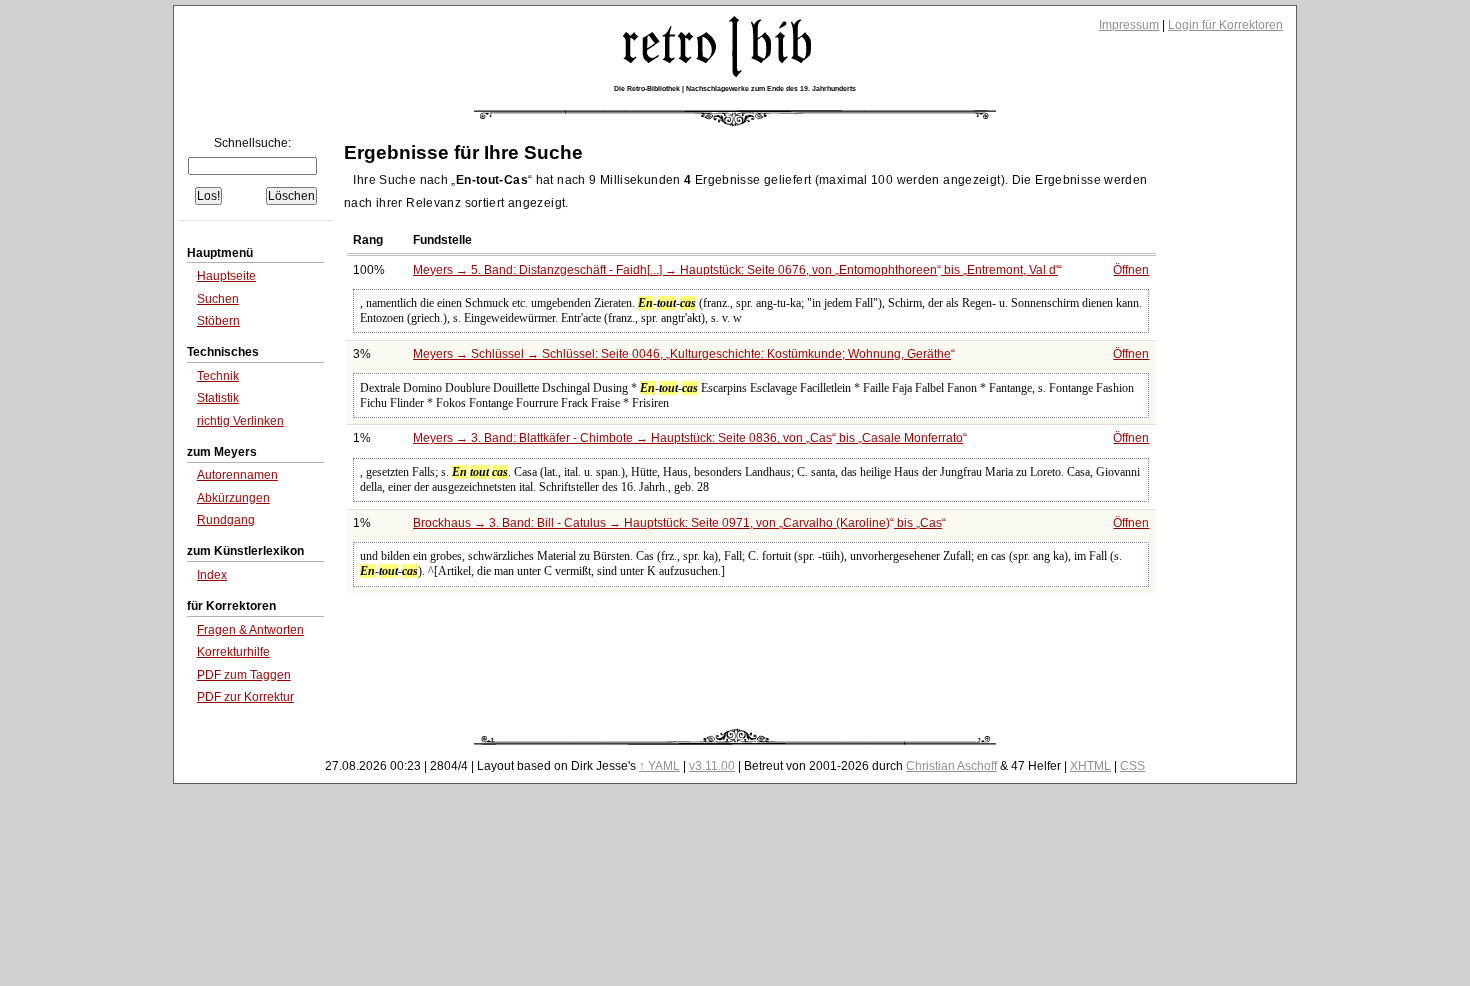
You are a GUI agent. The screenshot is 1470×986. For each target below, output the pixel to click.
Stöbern (218, 321)
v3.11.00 (712, 766)
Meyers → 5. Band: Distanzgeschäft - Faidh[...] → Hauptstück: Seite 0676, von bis (735, 270)
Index (212, 575)
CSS (1132, 766)
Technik (218, 376)
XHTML (1090, 766)
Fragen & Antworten (250, 630)
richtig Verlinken (240, 421)
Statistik (218, 398)
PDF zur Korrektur (245, 697)
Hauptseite (226, 276)
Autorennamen (237, 475)
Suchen (218, 299)
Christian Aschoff (951, 766)
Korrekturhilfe (233, 652)
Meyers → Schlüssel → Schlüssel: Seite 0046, (682, 354)
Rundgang (226, 520)
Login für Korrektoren (1225, 25)
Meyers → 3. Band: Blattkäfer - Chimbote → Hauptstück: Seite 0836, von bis (688, 438)
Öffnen (1131, 270)
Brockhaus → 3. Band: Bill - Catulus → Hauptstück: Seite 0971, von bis (677, 523)
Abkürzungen (233, 498)
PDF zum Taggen (244, 675)
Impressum (1129, 25)
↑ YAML (659, 766)
